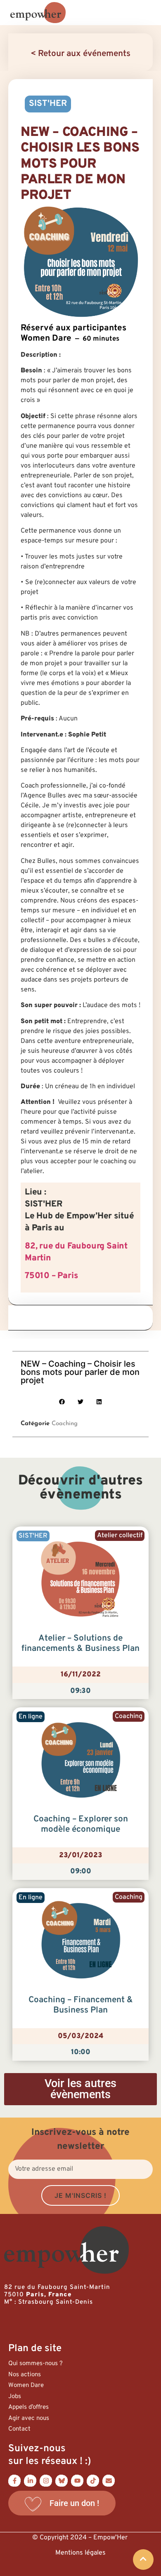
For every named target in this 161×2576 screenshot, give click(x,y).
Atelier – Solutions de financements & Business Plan (80, 1644)
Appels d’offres (28, 2407)
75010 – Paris (51, 1276)
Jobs (15, 2397)
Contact (19, 2429)
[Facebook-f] (14, 2480)
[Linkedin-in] (30, 2480)
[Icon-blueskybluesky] (62, 2480)
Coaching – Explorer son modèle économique (81, 1824)
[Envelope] (109, 2480)
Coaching (65, 1424)
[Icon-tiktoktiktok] (93, 2480)
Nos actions (25, 2375)
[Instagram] (46, 2480)
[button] (62, 1402)
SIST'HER (48, 104)
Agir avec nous (29, 2418)
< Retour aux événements (80, 54)
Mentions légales (80, 2553)
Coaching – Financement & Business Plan (81, 2005)
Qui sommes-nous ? (36, 2364)
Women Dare (26, 2385)
